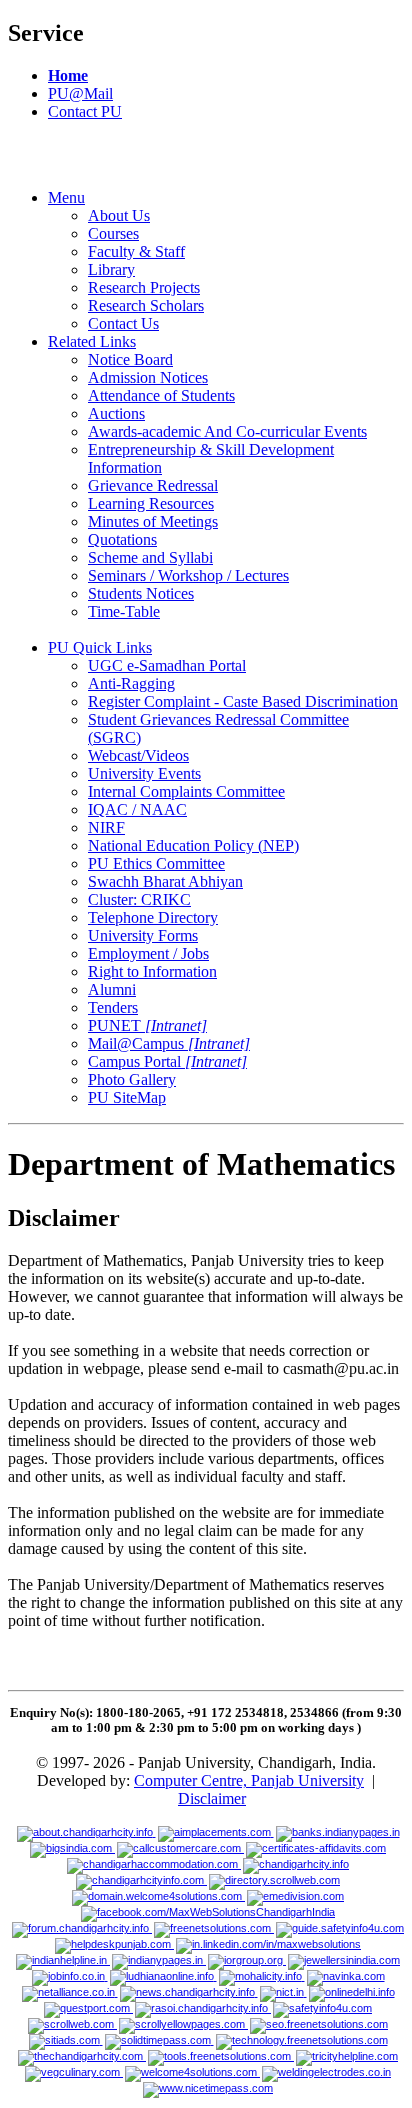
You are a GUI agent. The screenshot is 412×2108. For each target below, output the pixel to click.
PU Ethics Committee (156, 863)
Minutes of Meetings (153, 521)
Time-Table (124, 611)
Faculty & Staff (136, 251)
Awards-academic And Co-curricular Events (227, 431)
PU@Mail (80, 93)
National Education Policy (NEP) (193, 845)
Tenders (113, 1007)
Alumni (112, 989)
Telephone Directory (153, 917)
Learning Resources (151, 503)
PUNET (147, 1025)
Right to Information (152, 971)
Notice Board (130, 359)
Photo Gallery (132, 1079)
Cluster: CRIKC (139, 899)
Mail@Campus (169, 1043)
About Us (119, 215)
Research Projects (144, 287)
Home (68, 75)
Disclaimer (212, 1798)
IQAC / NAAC (137, 809)
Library (111, 269)
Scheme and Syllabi (150, 557)
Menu (66, 197)
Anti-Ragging (131, 683)
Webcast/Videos (138, 755)
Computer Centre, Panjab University (249, 1780)
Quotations (122, 539)
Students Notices (141, 593)
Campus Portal (167, 1061)
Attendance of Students (161, 395)
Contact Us (123, 323)
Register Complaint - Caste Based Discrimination (243, 701)
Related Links (92, 341)
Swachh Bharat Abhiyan (165, 881)
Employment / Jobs (148, 953)
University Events (144, 773)
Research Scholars (146, 305)
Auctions (116, 413)
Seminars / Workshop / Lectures (188, 575)
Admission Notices (148, 377)
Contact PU (85, 111)
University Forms (143, 935)
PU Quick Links (100, 647)
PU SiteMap (127, 1097)
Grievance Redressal (153, 485)
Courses (113, 233)
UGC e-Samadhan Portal (167, 665)
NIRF (106, 827)
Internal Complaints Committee (186, 791)
